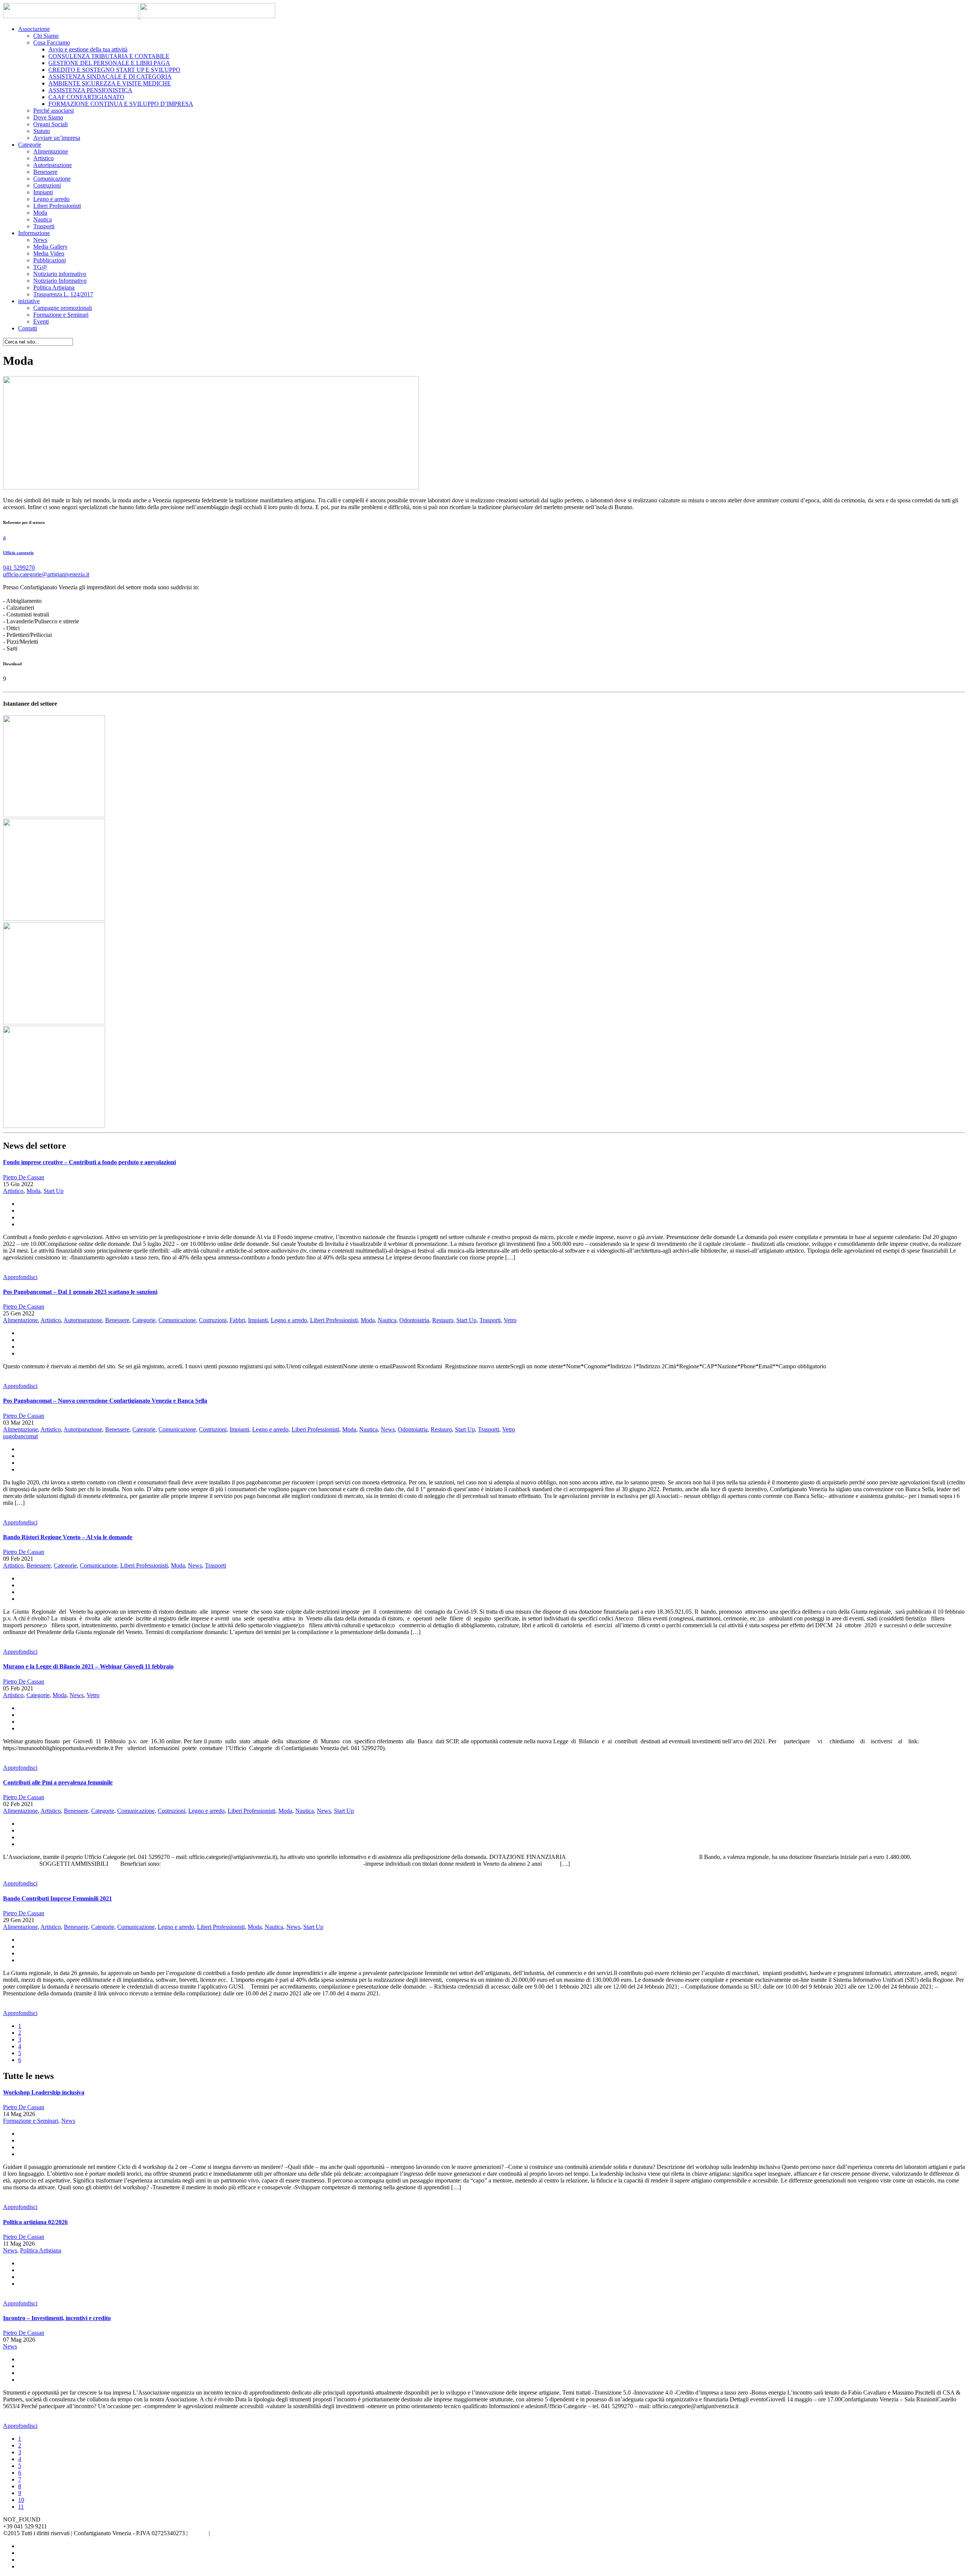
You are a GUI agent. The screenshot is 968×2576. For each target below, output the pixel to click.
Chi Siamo (46, 36)
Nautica (43, 219)
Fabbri (237, 1320)
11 (21, 2507)
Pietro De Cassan (24, 1177)
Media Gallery (50, 247)
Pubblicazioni (50, 260)
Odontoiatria (414, 1320)
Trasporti (44, 226)
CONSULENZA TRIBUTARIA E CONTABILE (109, 56)
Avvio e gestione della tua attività (88, 49)
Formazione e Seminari (61, 315)
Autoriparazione (53, 165)
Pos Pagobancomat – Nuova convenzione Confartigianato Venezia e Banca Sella (105, 1401)
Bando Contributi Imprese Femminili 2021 (57, 1898)
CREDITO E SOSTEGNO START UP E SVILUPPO (114, 70)
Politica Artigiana (54, 287)
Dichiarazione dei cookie (241, 2533)
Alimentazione (51, 151)
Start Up (54, 1191)
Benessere (45, 172)
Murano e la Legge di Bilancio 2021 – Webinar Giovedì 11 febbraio (88, 1666)
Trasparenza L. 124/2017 (63, 294)
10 (21, 2500)
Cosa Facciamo (52, 43)
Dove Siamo (48, 117)
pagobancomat (20, 1436)
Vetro (510, 1320)
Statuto (42, 131)
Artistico (43, 158)
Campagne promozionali (63, 308)
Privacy (198, 2533)
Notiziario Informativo (60, 281)
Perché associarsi (54, 111)
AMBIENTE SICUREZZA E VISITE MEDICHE (110, 83)
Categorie (30, 145)
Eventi (41, 321)
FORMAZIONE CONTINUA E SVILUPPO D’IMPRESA (121, 104)
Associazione (34, 29)
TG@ (40, 267)
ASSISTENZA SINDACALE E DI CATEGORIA (110, 77)
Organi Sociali (50, 124)
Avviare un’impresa (57, 138)
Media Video (49, 253)
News (40, 240)
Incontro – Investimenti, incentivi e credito (57, 2318)
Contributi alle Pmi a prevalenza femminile (58, 1782)
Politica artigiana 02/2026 (35, 2222)
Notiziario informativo (60, 274)
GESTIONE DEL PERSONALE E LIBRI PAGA (109, 63)
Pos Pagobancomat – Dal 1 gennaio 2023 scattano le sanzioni (80, 1292)
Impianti (43, 192)
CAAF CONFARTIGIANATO (86, 97)
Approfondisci (20, 1277)
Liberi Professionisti (57, 206)
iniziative (29, 301)
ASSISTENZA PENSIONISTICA (90, 90)
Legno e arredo (51, 199)
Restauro (443, 1320)
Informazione (34, 233)
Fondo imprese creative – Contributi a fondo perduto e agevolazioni (89, 1162)
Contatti (28, 328)
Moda (40, 213)
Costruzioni (47, 185)
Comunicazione (52, 179)
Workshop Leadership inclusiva (44, 2092)
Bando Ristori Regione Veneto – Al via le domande (68, 1537)
